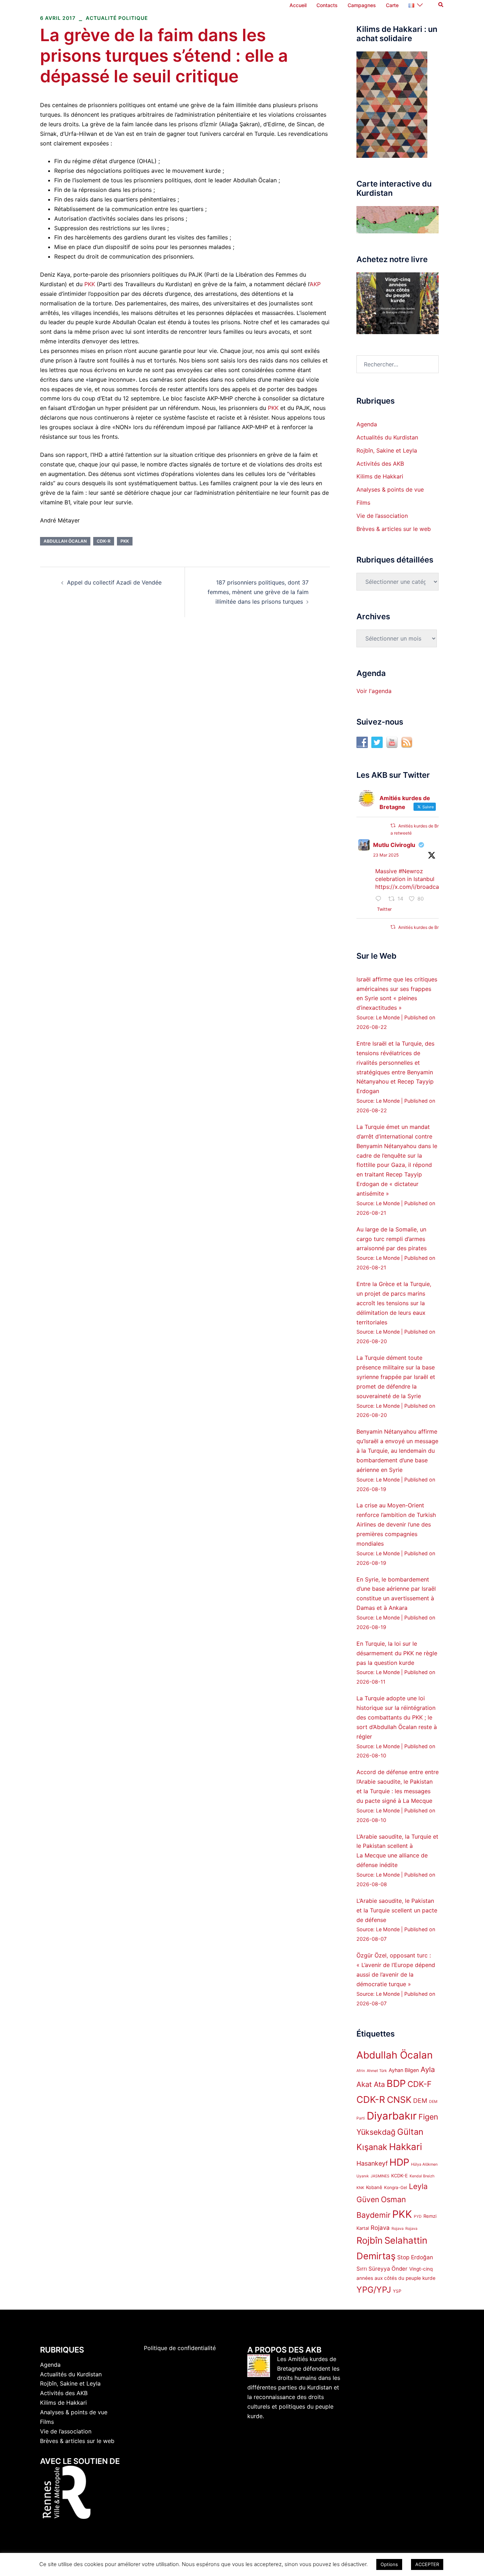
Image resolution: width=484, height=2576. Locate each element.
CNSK (399, 2100)
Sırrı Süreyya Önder (382, 2269)
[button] (441, 5)
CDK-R (104, 541)
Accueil (298, 5)
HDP (399, 2162)
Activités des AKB (380, 464)
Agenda (367, 424)
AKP (315, 284)
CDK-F (420, 2084)
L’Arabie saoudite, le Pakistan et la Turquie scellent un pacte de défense (397, 1910)
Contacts (327, 5)
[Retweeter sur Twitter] (393, 826)
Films (363, 503)
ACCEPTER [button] (427, 2564)
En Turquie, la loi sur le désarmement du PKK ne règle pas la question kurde (397, 1653)
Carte (392, 5)
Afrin (361, 2071)
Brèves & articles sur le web (394, 529)
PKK (90, 284)
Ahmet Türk (377, 2071)
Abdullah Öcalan (65, 541)
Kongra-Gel (396, 2187)
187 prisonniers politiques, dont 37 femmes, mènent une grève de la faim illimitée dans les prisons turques (258, 592)
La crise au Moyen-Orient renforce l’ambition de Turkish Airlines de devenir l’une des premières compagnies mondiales (396, 1524)
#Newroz (411, 871)
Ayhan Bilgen (404, 2070)
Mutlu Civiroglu (394, 845)
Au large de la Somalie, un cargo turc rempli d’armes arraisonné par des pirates (392, 1239)
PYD (418, 2217)
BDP (396, 2084)
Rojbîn (370, 2240)
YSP (397, 2291)
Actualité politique (117, 18)
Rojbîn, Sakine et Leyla (387, 450)
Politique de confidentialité (180, 2348)
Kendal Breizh (422, 2176)
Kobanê (374, 2187)
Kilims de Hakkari (380, 476)
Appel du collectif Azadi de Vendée (114, 582)
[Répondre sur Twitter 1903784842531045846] (380, 899)
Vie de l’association (382, 516)
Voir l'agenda (374, 691)
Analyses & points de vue (390, 489)
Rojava (380, 2228)
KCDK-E (399, 2176)
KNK (360, 2188)
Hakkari (406, 2147)
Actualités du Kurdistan (387, 437)
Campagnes (362, 5)
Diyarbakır (392, 2116)
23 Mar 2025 (386, 855)
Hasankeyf (372, 2163)
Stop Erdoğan (415, 2257)
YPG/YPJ (374, 2290)
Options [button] (389, 2564)
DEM (420, 2101)
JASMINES (380, 2176)
